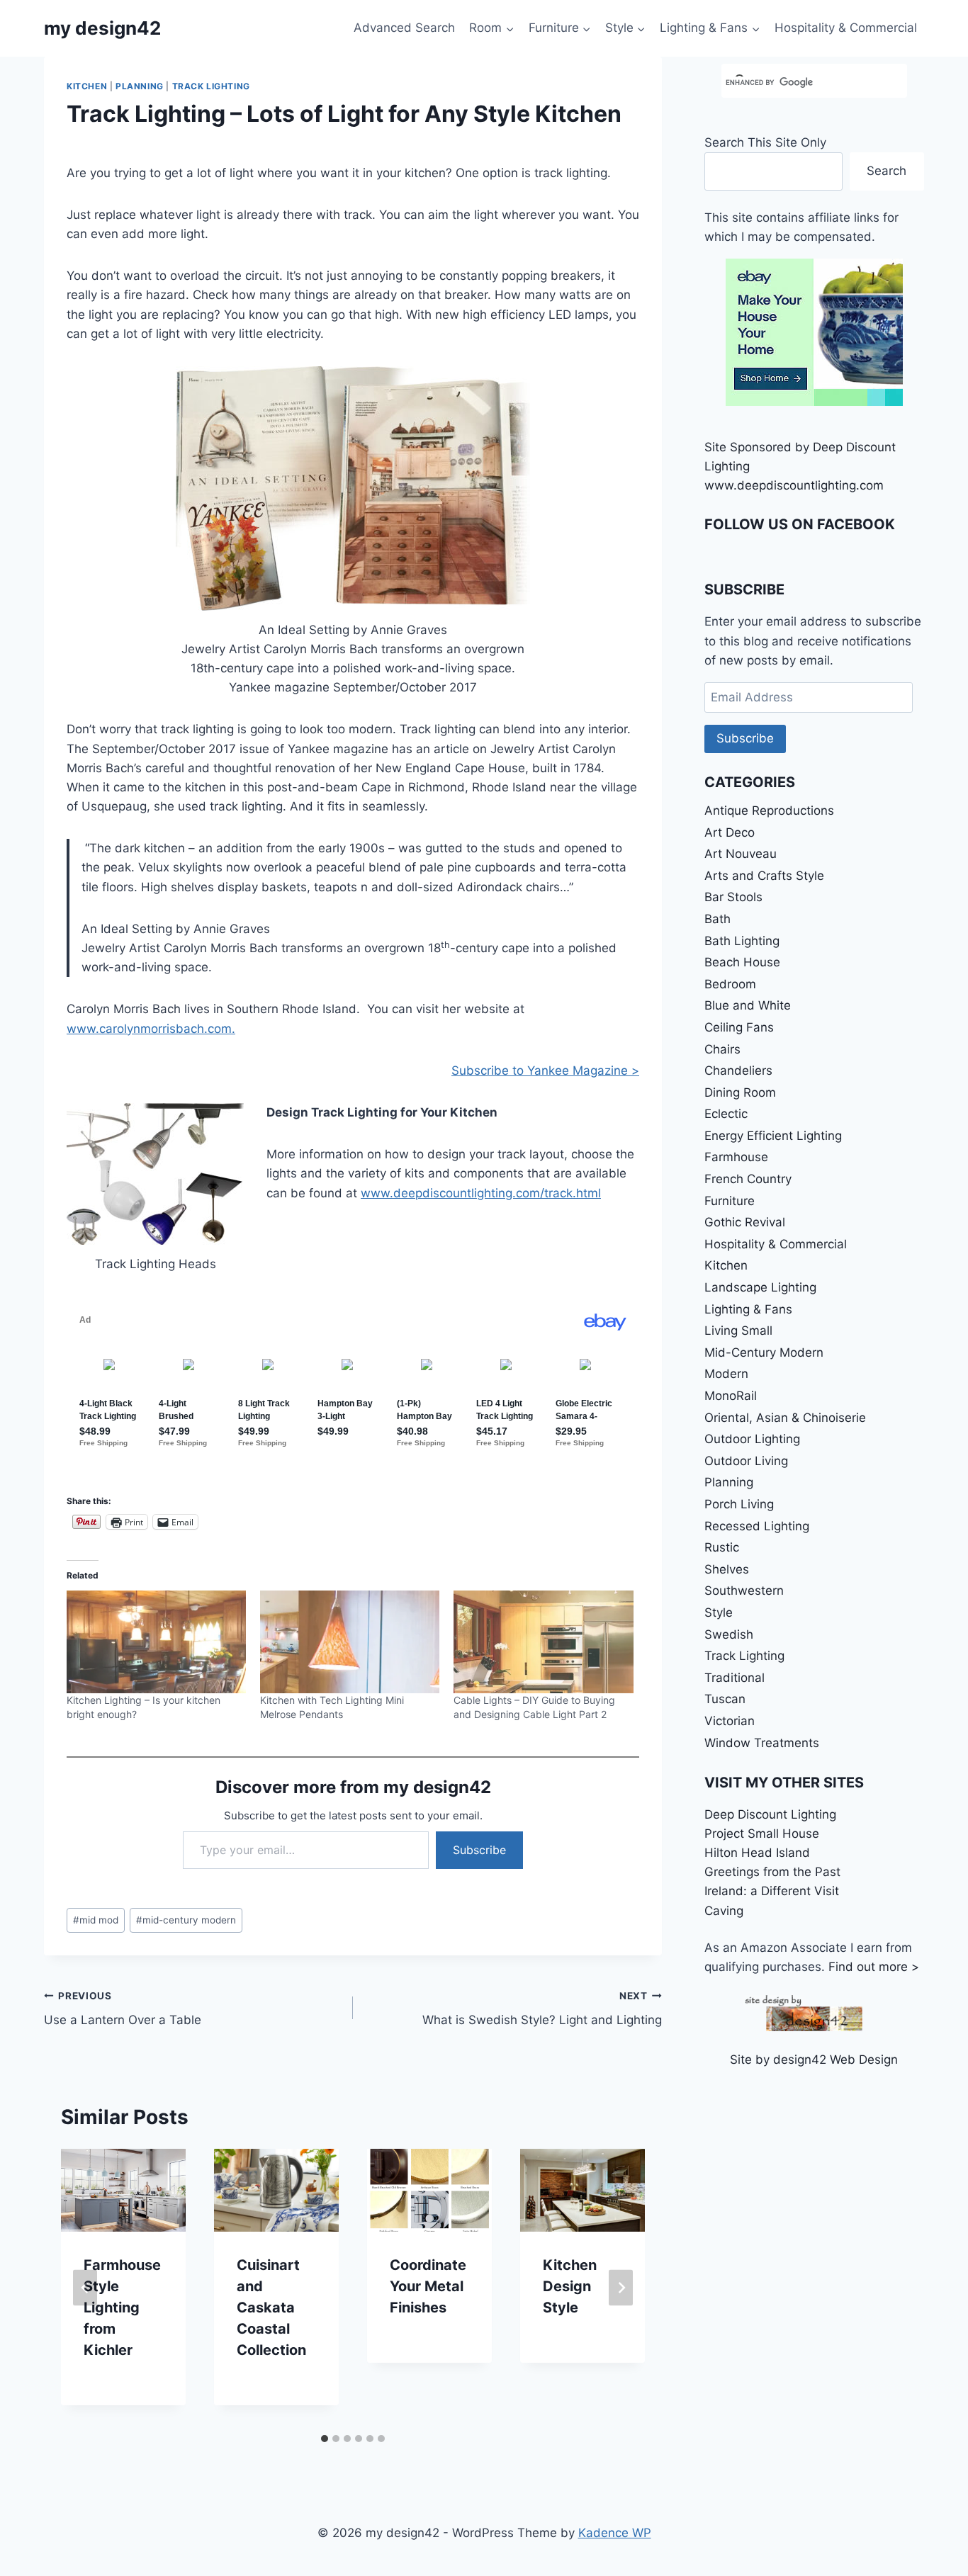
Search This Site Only (765, 142)
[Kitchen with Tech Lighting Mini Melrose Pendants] (350, 1642)
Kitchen (87, 86)
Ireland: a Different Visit (772, 1891)
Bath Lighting (742, 941)
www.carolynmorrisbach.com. (151, 1029)
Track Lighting (211, 86)
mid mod (96, 1920)
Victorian (730, 1721)
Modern (726, 1374)
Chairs (722, 1049)
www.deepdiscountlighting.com (794, 485)
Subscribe (479, 1850)
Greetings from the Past (772, 1872)
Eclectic (726, 1114)
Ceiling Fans (739, 1027)
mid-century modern (186, 1920)
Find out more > (874, 1967)
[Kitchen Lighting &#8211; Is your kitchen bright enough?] (156, 1642)
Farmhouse (736, 1157)
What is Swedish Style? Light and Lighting (542, 2009)
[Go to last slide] (85, 2288)
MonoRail (731, 1396)
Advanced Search (404, 28)
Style (719, 1612)
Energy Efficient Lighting (773, 1136)
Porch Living (739, 1504)
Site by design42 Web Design (814, 2060)
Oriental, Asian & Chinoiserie (785, 1418)
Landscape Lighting (760, 1287)
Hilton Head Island (757, 1853)
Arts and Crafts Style (764, 876)
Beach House (742, 962)
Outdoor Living (746, 1461)
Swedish (729, 1634)
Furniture (730, 1201)
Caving (724, 1911)
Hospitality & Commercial (846, 28)
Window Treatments (762, 1743)
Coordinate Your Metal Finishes (428, 2287)
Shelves (727, 1569)
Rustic (722, 1547)
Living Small (738, 1331)
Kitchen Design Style (570, 2287)
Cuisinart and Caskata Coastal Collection (271, 2308)
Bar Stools (733, 897)
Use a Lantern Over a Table (123, 2009)
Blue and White (748, 1005)
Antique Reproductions (769, 810)
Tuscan (725, 1699)
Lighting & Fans (748, 1309)
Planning (140, 86)
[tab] (325, 2439)
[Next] (621, 2288)
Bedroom (730, 984)
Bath (717, 919)
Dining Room (740, 1092)
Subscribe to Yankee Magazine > (545, 1070)
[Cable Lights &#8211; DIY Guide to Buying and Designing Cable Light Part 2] (543, 1642)
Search (887, 171)
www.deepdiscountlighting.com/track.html (481, 1193)
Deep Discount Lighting (770, 1814)
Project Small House (762, 1834)
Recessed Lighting (757, 1526)
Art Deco (730, 832)
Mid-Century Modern (764, 1352)
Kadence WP (615, 2533)
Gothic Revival (745, 1222)
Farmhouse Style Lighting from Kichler (122, 2308)
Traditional (735, 1678)
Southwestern (744, 1591)
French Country (748, 1179)
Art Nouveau (741, 854)
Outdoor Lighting (752, 1439)
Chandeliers (738, 1070)
